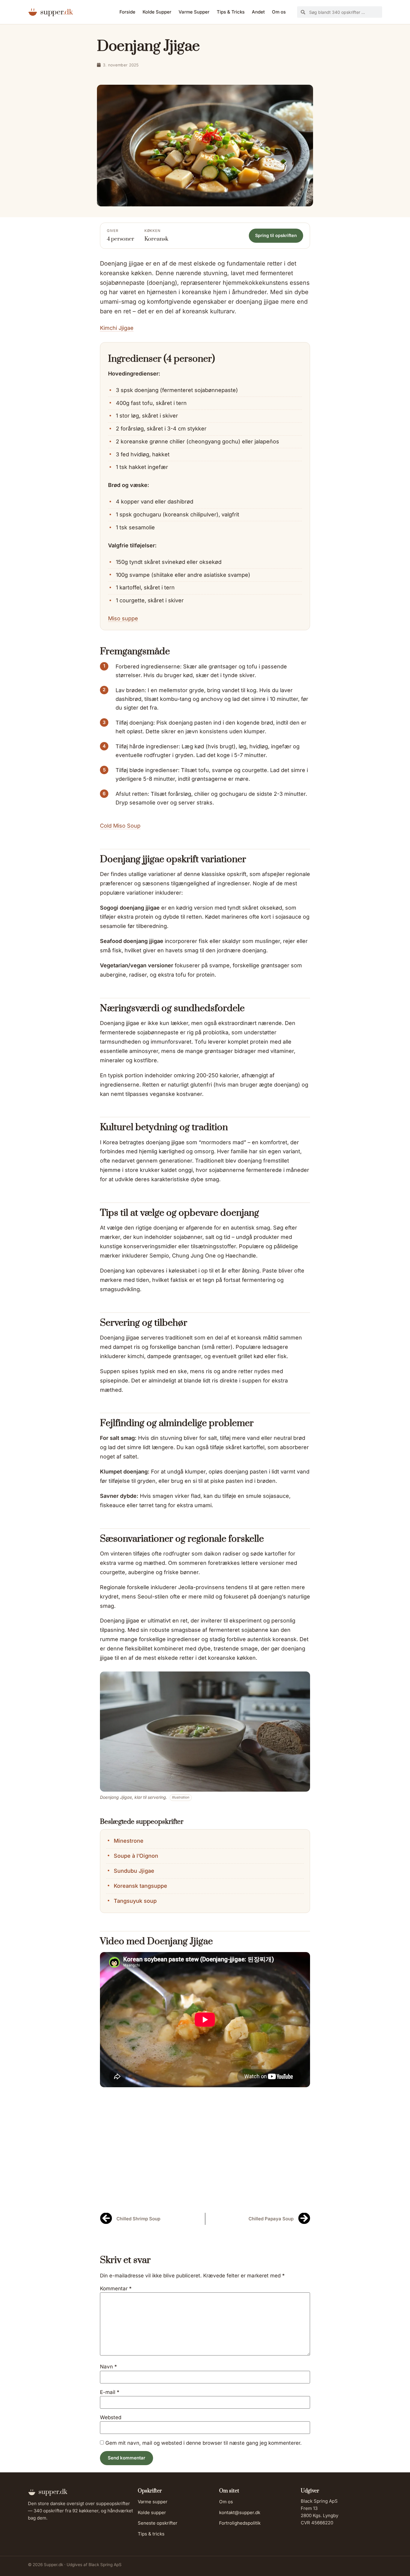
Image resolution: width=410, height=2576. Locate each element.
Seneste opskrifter (158, 2523)
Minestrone (129, 1841)
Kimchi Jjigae (117, 328)
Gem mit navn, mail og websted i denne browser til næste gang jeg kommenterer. (203, 2443)
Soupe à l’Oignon (136, 1856)
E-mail (110, 2392)
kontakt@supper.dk (240, 2512)
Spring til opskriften (276, 235)
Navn (109, 2367)
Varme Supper (194, 12)
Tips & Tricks (231, 12)
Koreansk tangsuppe (140, 1886)
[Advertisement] (205, 2158)
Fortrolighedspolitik (240, 2523)
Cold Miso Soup (120, 826)
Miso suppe (123, 618)
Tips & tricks (151, 2534)
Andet (258, 12)
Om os (279, 12)
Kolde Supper (157, 12)
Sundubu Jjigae (134, 1871)
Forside (127, 12)
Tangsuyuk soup (135, 1901)
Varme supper (153, 2502)
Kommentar (116, 2289)
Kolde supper (152, 2512)
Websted (111, 2418)
